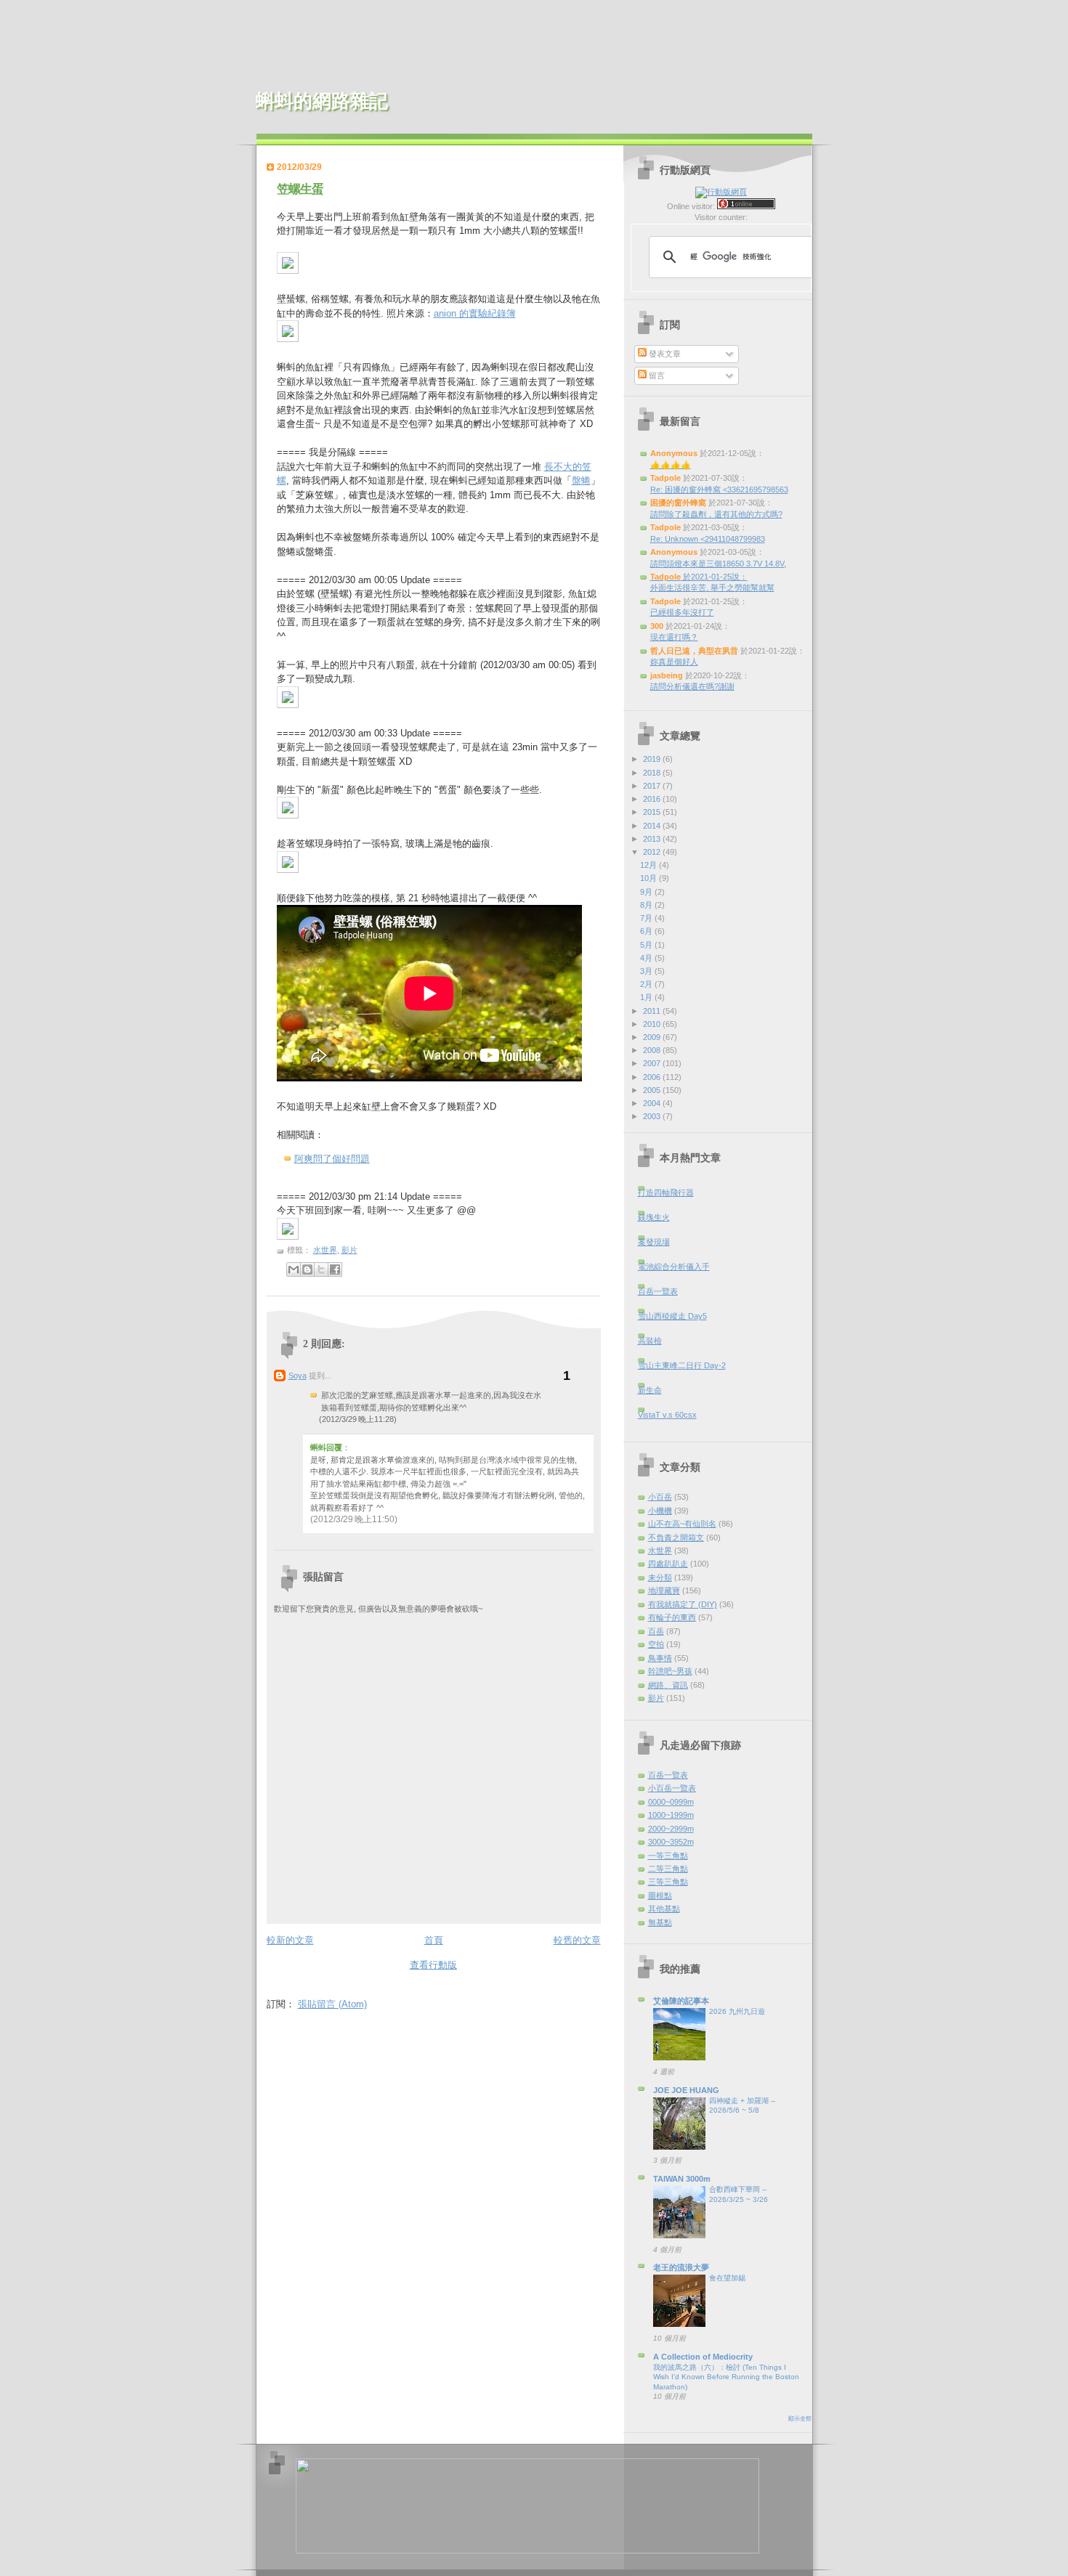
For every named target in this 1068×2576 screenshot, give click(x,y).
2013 (653, 839)
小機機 (660, 1511)
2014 (653, 826)
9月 (647, 892)
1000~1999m (671, 1815)
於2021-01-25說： (699, 577)
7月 (647, 918)
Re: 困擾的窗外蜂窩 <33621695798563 (719, 489)
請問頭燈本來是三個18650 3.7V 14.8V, (718, 564)
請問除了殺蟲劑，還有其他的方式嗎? (716, 514)
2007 (653, 1063)
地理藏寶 (664, 1590)
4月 (647, 958)
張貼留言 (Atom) (332, 2004)
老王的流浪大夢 (681, 2267)
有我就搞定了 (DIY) (683, 1604)
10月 (650, 878)
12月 (650, 865)
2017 (653, 786)
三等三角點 (668, 1882)
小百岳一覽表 (672, 1788)
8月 (647, 905)
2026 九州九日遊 (737, 2011)
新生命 (650, 1390)
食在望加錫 (727, 2278)
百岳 (656, 1631)
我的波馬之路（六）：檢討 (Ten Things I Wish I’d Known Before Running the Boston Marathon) (726, 2377)
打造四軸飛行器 (666, 1192)
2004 (653, 1103)
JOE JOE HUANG (686, 2090)
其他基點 (664, 1909)
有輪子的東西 (672, 1617)
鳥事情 (660, 1658)
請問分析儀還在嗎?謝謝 (692, 686)
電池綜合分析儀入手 (674, 1267)
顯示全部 (800, 2419)
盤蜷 (581, 480)
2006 (653, 1077)
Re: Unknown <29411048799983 (708, 539)
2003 (653, 1116)
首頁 (434, 1940)
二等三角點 (668, 1869)
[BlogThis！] (307, 1269)
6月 (647, 931)
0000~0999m (671, 1802)
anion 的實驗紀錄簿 (475, 313)
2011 (653, 1011)
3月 (647, 971)
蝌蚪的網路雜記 (322, 101)
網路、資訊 (668, 1685)
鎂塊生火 (654, 1217)
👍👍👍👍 (671, 465)
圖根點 (660, 1896)
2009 (653, 1037)
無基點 (660, 1922)
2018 (653, 773)
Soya (298, 1376)
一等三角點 (668, 1856)
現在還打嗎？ (674, 637)
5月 (647, 945)
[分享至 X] (321, 1269)
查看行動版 (433, 1965)
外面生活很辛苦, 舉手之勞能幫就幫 (712, 588)
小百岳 (660, 1497)
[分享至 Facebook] (335, 1269)
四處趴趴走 (668, 1564)
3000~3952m (671, 1842)
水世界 (325, 1250)
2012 (653, 852)
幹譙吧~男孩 (670, 1671)
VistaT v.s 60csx (667, 1415)
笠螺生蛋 (300, 189)
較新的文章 (290, 1940)
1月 (647, 997)
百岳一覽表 (658, 1291)
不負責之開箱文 (676, 1537)
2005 (653, 1090)
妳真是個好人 (674, 662)
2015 (653, 812)
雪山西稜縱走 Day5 (672, 1316)
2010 (653, 1024)
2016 (653, 799)
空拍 (656, 1644)
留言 (656, 375)
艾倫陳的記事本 (681, 2001)
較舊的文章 (577, 1940)
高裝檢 (650, 1341)
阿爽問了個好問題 (332, 1159)
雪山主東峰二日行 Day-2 (682, 1365)
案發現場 (654, 1242)
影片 (349, 1250)
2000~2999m (671, 1829)
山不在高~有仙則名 (682, 1524)
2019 (653, 759)
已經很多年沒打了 (682, 612)
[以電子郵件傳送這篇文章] (294, 1269)
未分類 (660, 1577)
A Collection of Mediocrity (703, 2357)
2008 (653, 1050)
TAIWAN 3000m (682, 2179)
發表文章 (664, 354)
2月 (647, 984)
